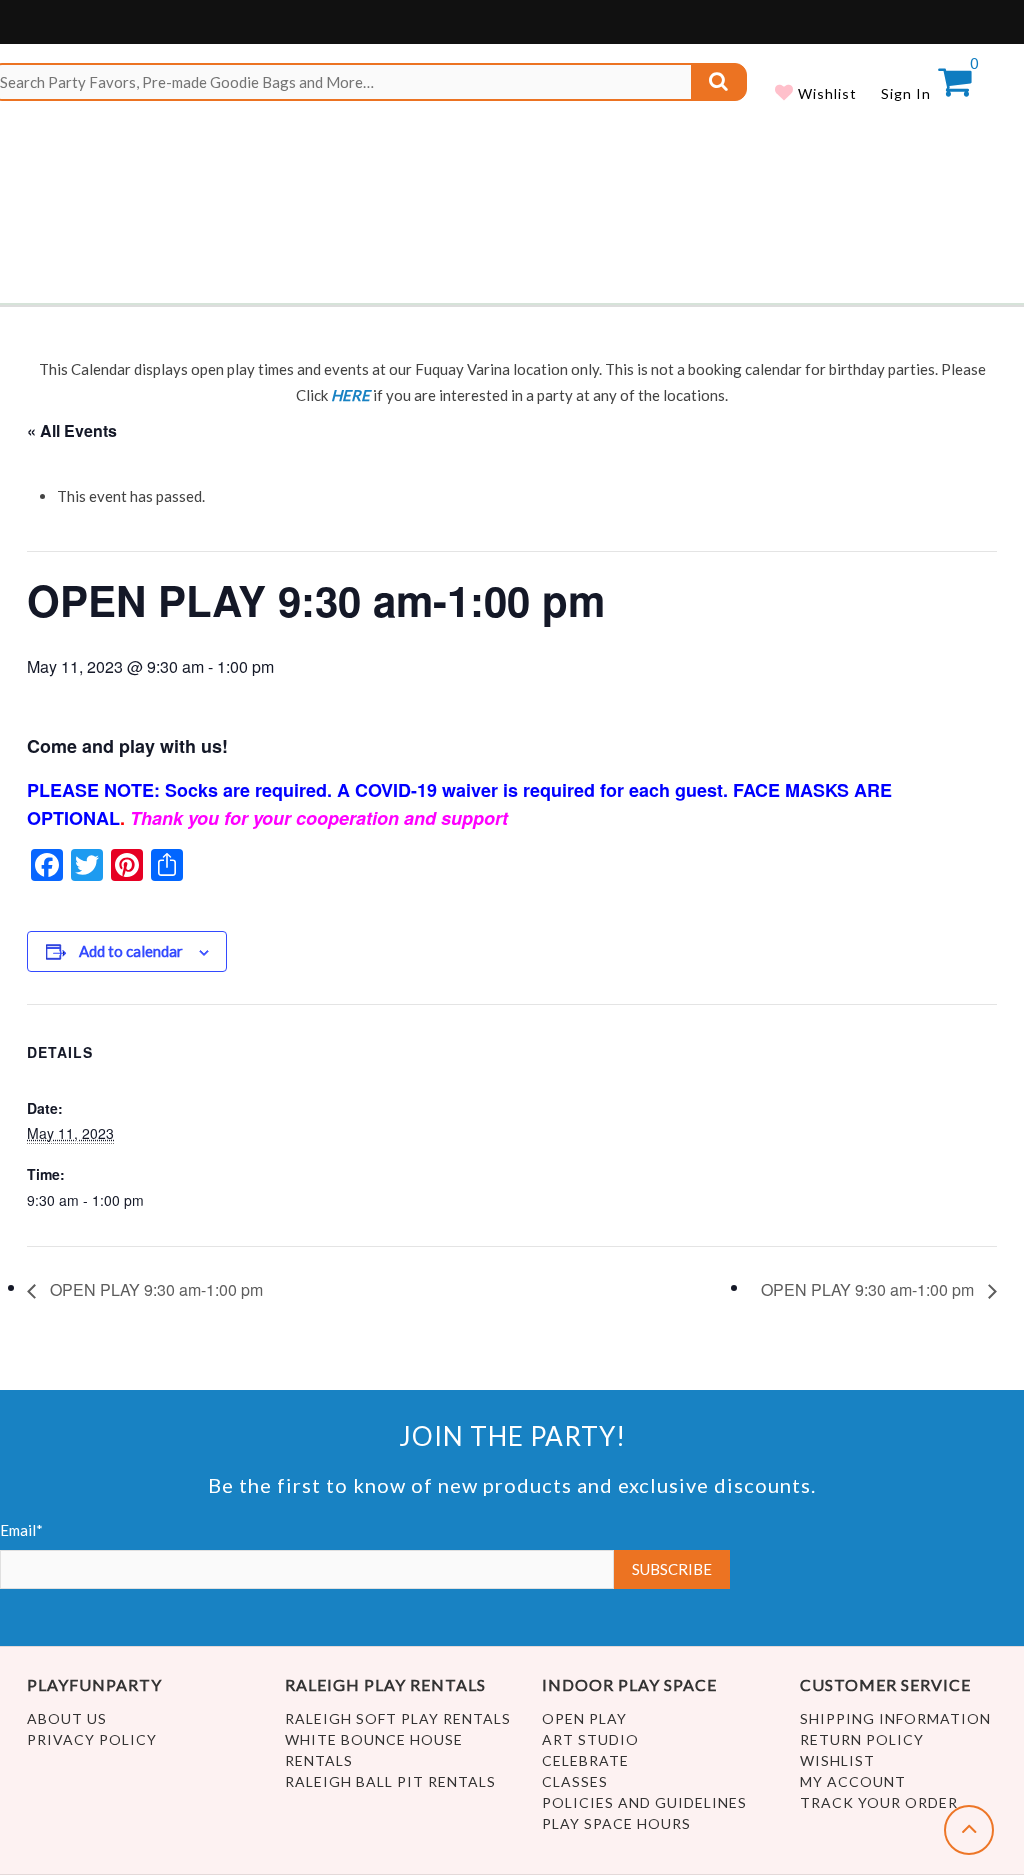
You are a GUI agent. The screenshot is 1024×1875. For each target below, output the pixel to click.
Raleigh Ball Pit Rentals (390, 1781)
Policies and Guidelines (644, 1802)
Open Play (584, 1718)
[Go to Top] (969, 1830)
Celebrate (585, 1760)
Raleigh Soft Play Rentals (398, 1718)
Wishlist (825, 93)
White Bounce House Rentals (374, 1750)
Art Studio (590, 1739)
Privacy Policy (92, 1739)
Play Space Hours (616, 1823)
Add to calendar (131, 951)
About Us (67, 1718)
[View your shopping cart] (954, 88)
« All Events (72, 430)
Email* (21, 1530)
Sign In (906, 93)
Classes (575, 1781)
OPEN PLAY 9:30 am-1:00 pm (154, 1289)
